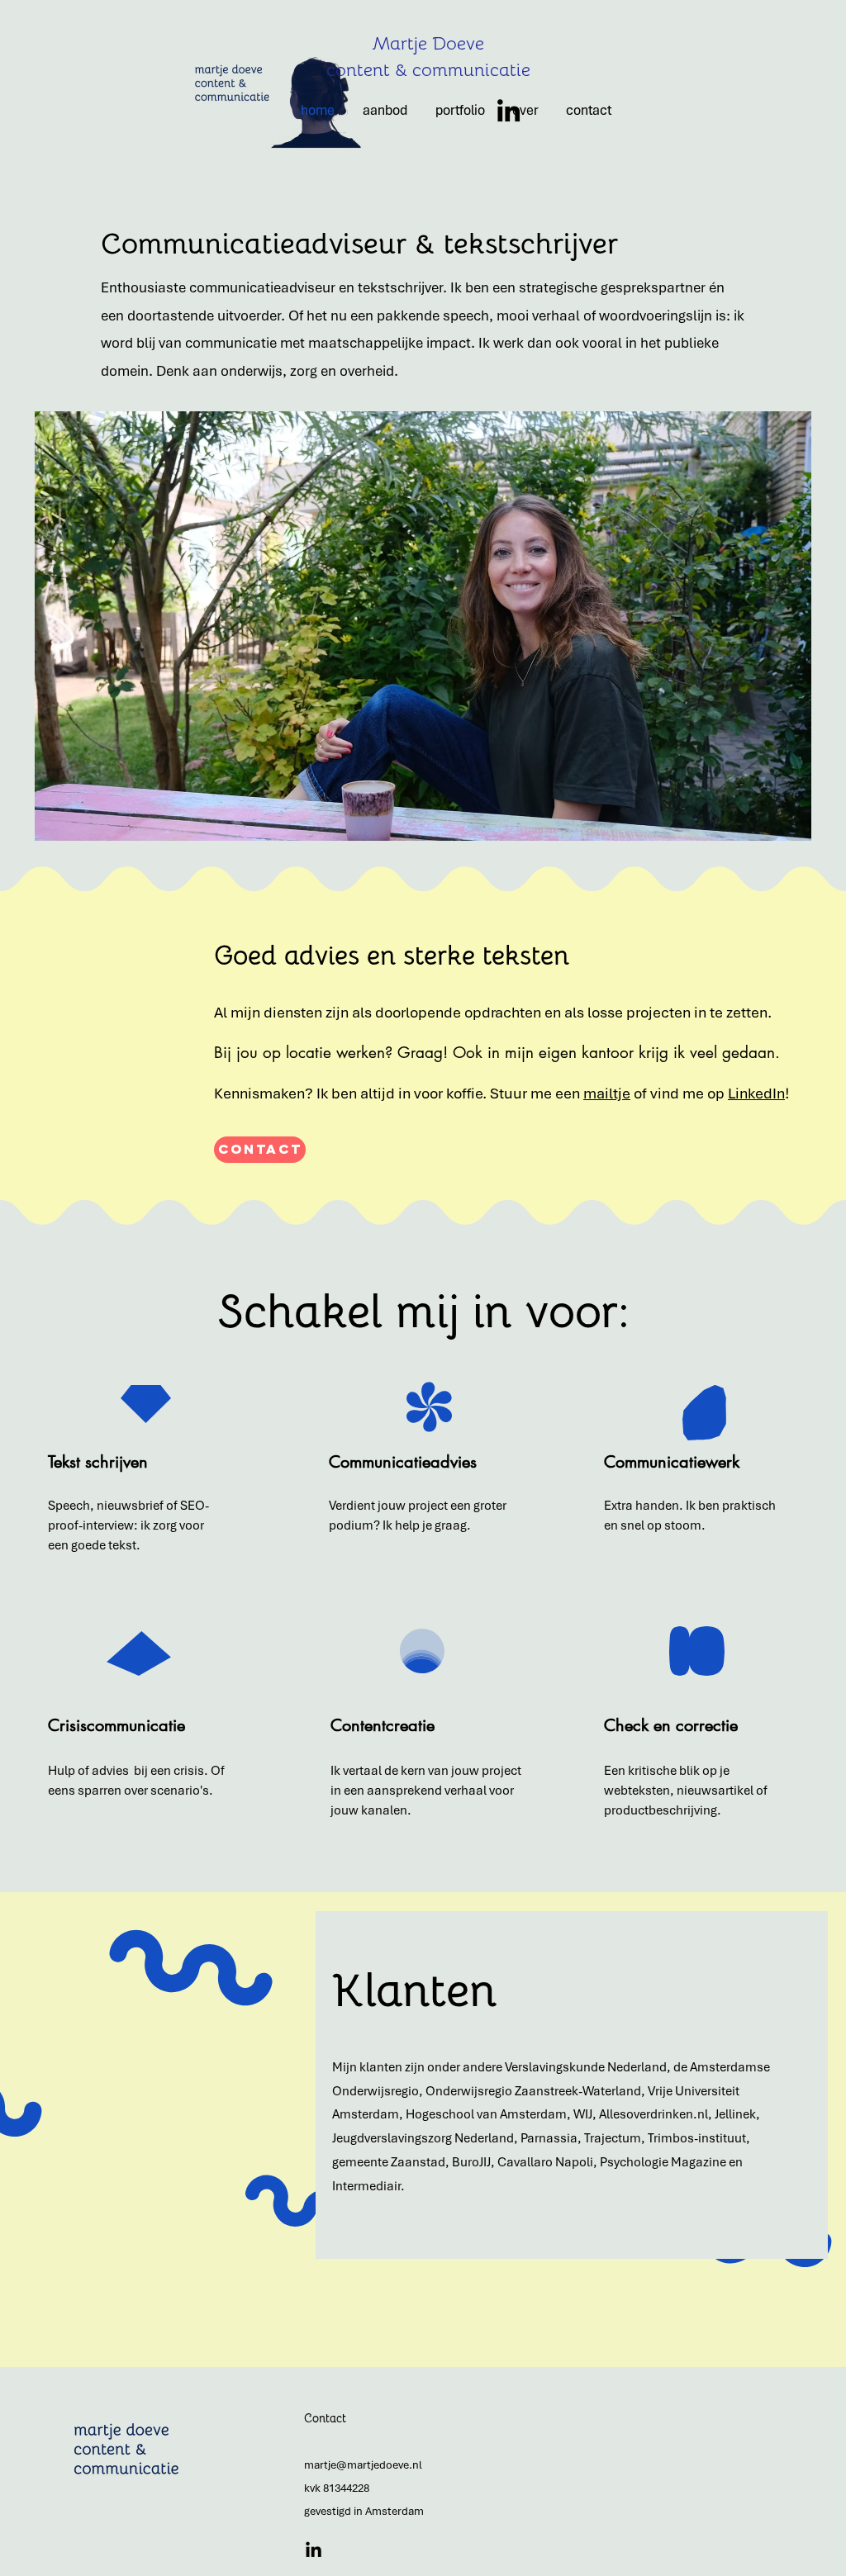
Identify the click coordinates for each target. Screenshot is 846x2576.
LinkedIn (756, 1093)
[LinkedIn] (509, 110)
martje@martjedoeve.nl (363, 2465)
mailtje (607, 1093)
